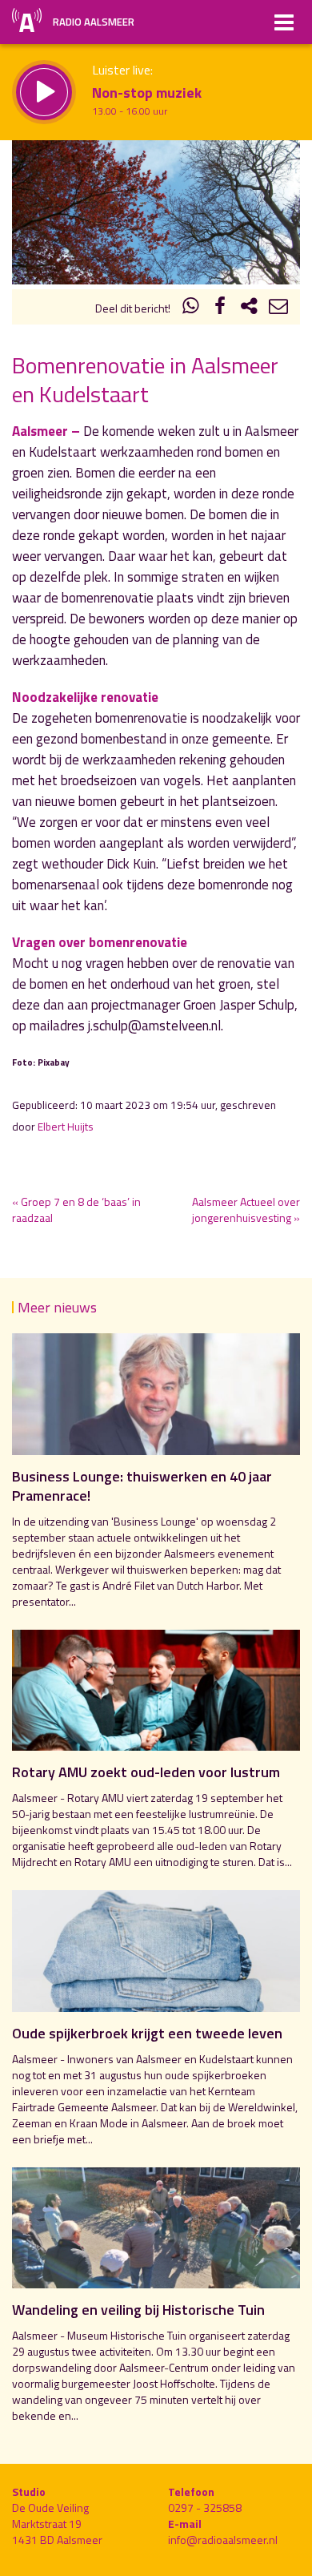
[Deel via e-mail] (278, 308)
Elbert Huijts (66, 1127)
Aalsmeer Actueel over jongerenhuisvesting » (246, 1209)
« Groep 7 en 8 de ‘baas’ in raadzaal (76, 1209)
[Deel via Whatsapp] (191, 308)
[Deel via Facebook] (220, 308)
